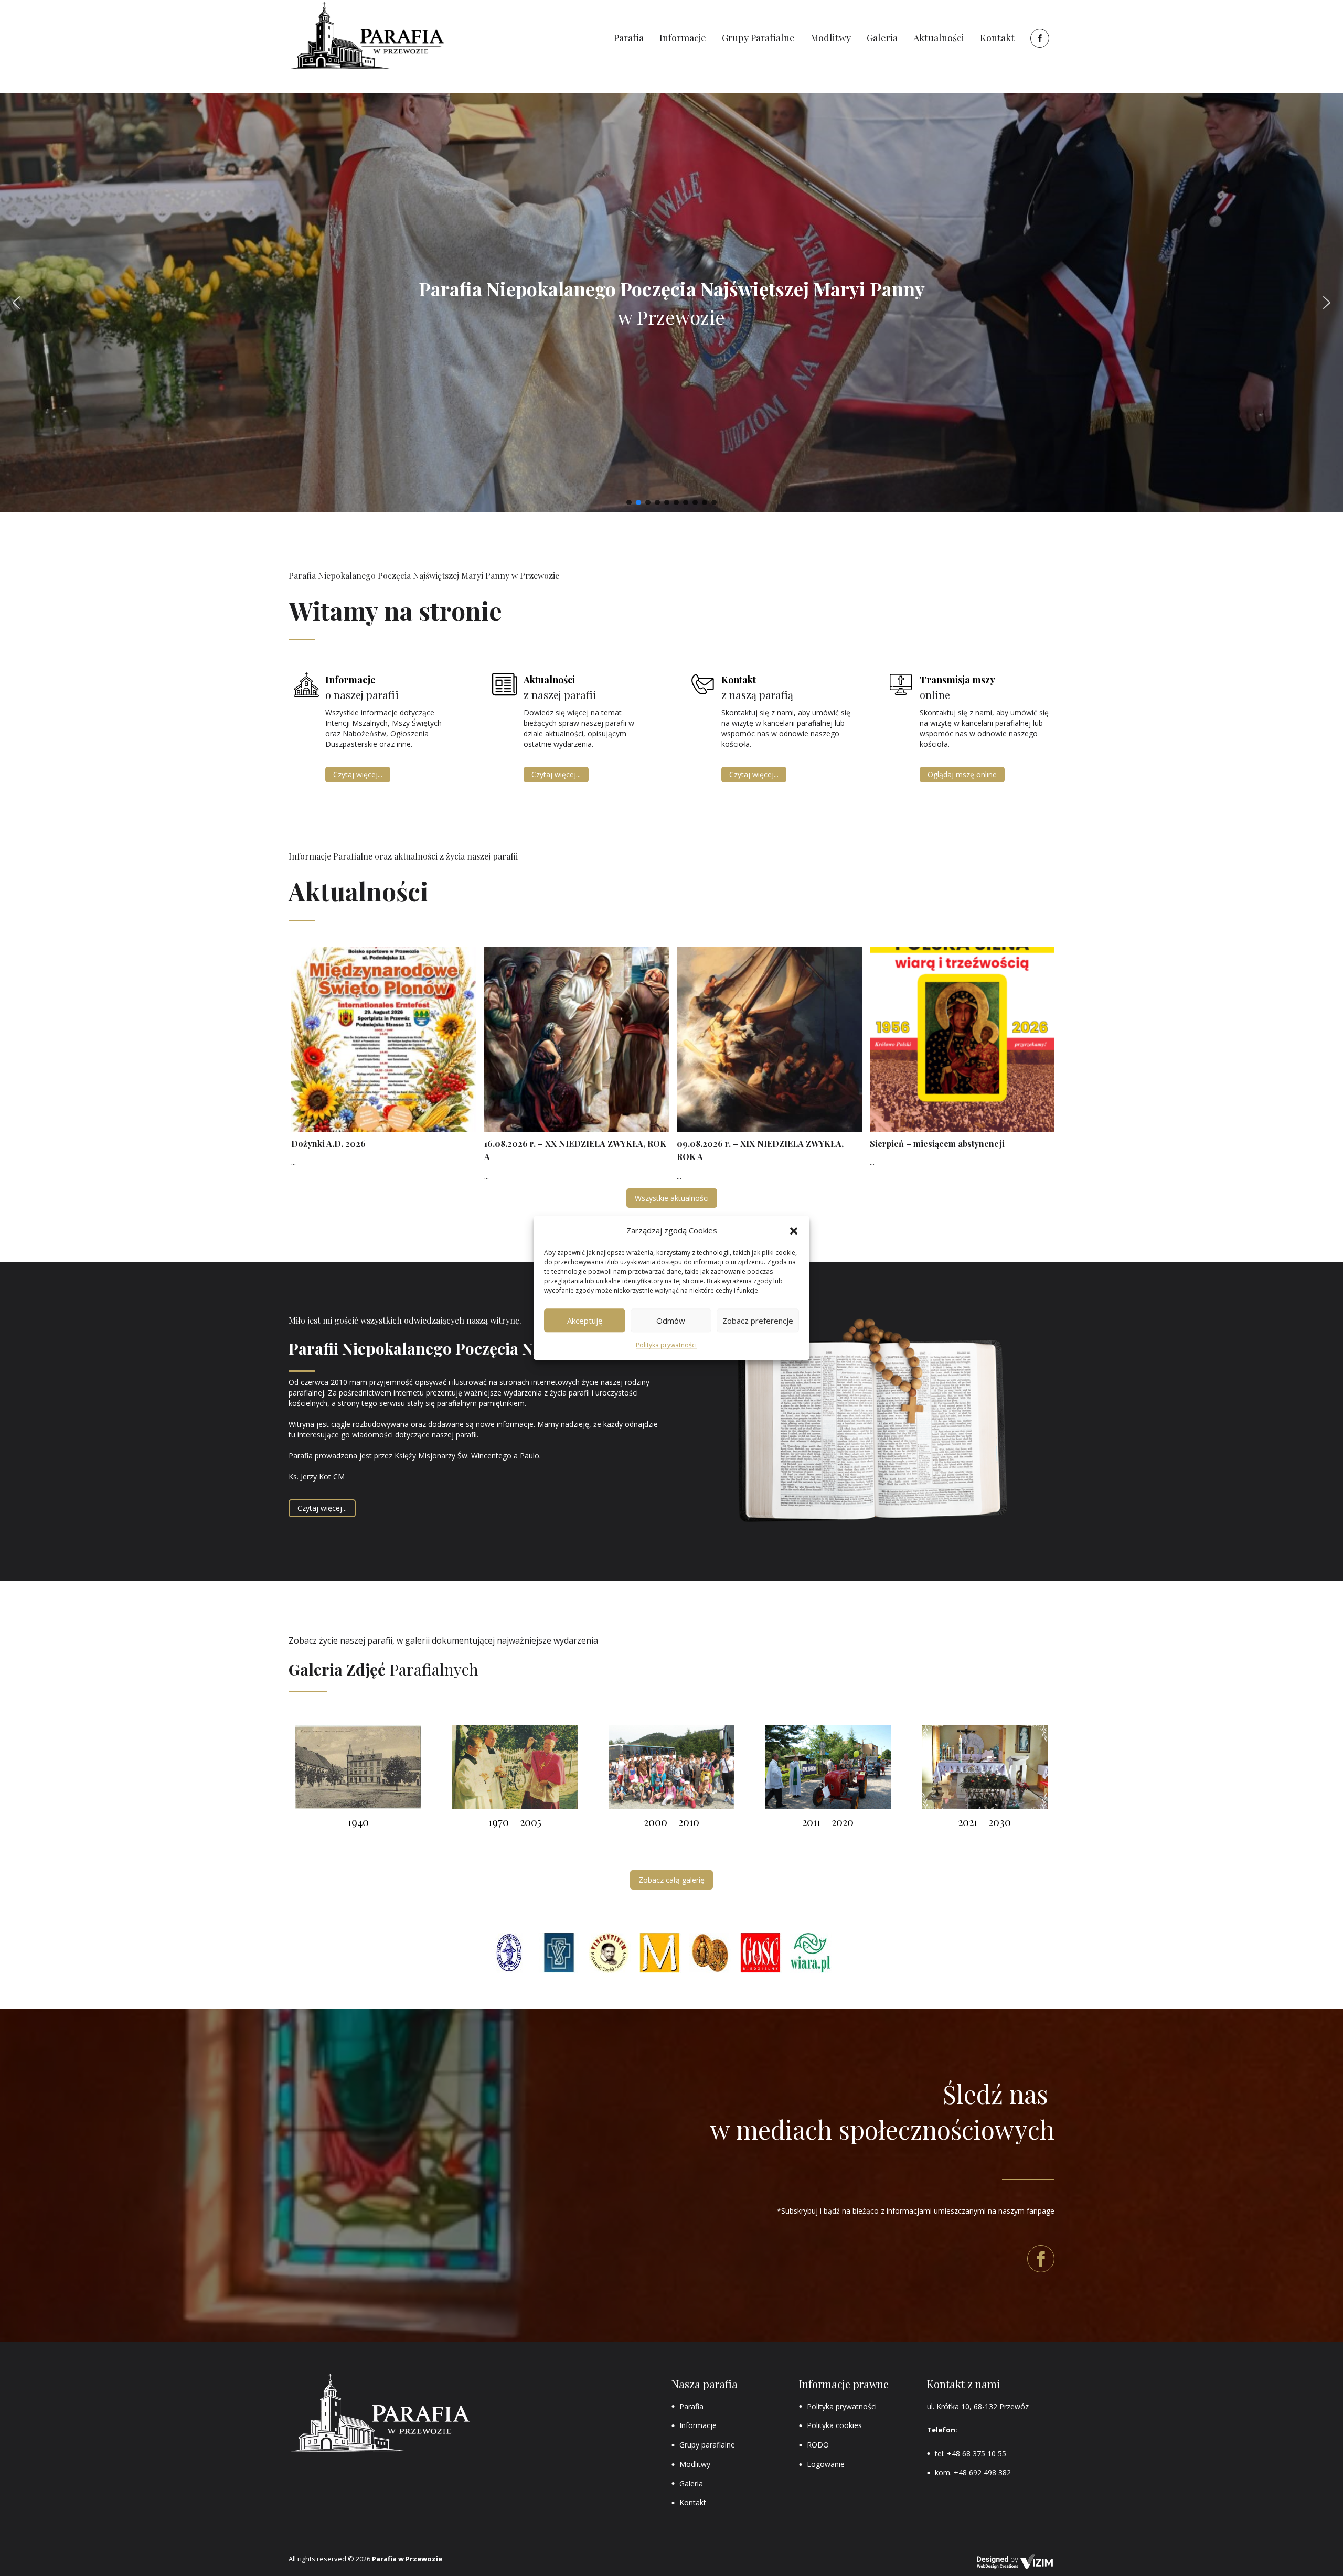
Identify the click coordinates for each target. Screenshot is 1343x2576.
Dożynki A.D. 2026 (328, 1144)
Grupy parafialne (707, 2445)
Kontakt (693, 2502)
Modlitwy (695, 2464)
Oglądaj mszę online (962, 774)
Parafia (691, 2406)
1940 (358, 1822)
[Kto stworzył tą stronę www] (1015, 2562)
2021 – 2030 (984, 1822)
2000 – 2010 (671, 1822)
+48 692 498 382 (982, 2472)
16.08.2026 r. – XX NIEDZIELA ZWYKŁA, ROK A (575, 1150)
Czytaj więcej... (358, 774)
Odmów (671, 1321)
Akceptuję (585, 1321)
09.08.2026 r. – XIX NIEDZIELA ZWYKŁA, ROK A (760, 1150)
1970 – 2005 (515, 1822)
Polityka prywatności (666, 1345)
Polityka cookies (834, 2425)
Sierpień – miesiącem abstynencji (937, 1144)
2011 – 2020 (828, 1822)
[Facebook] (1038, 38)
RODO (818, 2445)
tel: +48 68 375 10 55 (971, 2454)
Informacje (698, 2425)
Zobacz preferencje (758, 1321)
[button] (794, 1231)
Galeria (691, 2483)
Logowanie (826, 2464)
